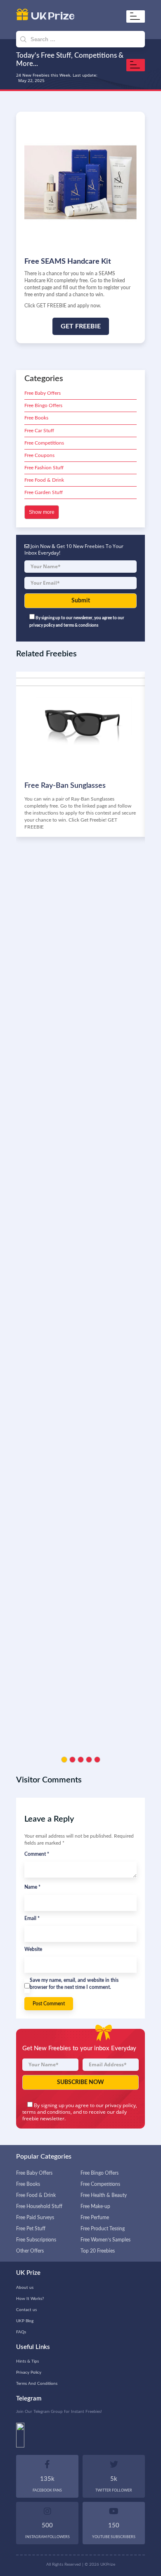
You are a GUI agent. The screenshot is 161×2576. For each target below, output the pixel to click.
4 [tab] (89, 1760)
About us (25, 2288)
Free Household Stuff (39, 2206)
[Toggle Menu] (137, 16)
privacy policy (120, 2105)
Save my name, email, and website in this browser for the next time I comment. (74, 1984)
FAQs (21, 2332)
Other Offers (30, 2251)
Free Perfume (95, 2218)
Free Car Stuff (39, 431)
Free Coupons (39, 455)
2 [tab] (72, 1760)
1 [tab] (64, 1760)
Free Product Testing (103, 2229)
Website (33, 1949)
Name (32, 1887)
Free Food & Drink (44, 480)
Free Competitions (44, 443)
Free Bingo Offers (43, 405)
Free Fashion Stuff (44, 468)
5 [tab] (97, 1760)
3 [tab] (81, 1760)
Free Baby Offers (43, 393)
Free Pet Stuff (31, 2229)
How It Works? (30, 2299)
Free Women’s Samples (105, 2240)
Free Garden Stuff (44, 492)
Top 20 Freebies (98, 2251)
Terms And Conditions (37, 2384)
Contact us (26, 2310)
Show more (42, 512)
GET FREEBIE (81, 326)
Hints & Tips (27, 2361)
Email (32, 1918)
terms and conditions (46, 2112)
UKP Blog (25, 2321)
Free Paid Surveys (35, 2218)
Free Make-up (95, 2206)
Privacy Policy (29, 2372)
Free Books (36, 418)
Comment (37, 1854)
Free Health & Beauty (104, 2195)
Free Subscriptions (36, 2240)
